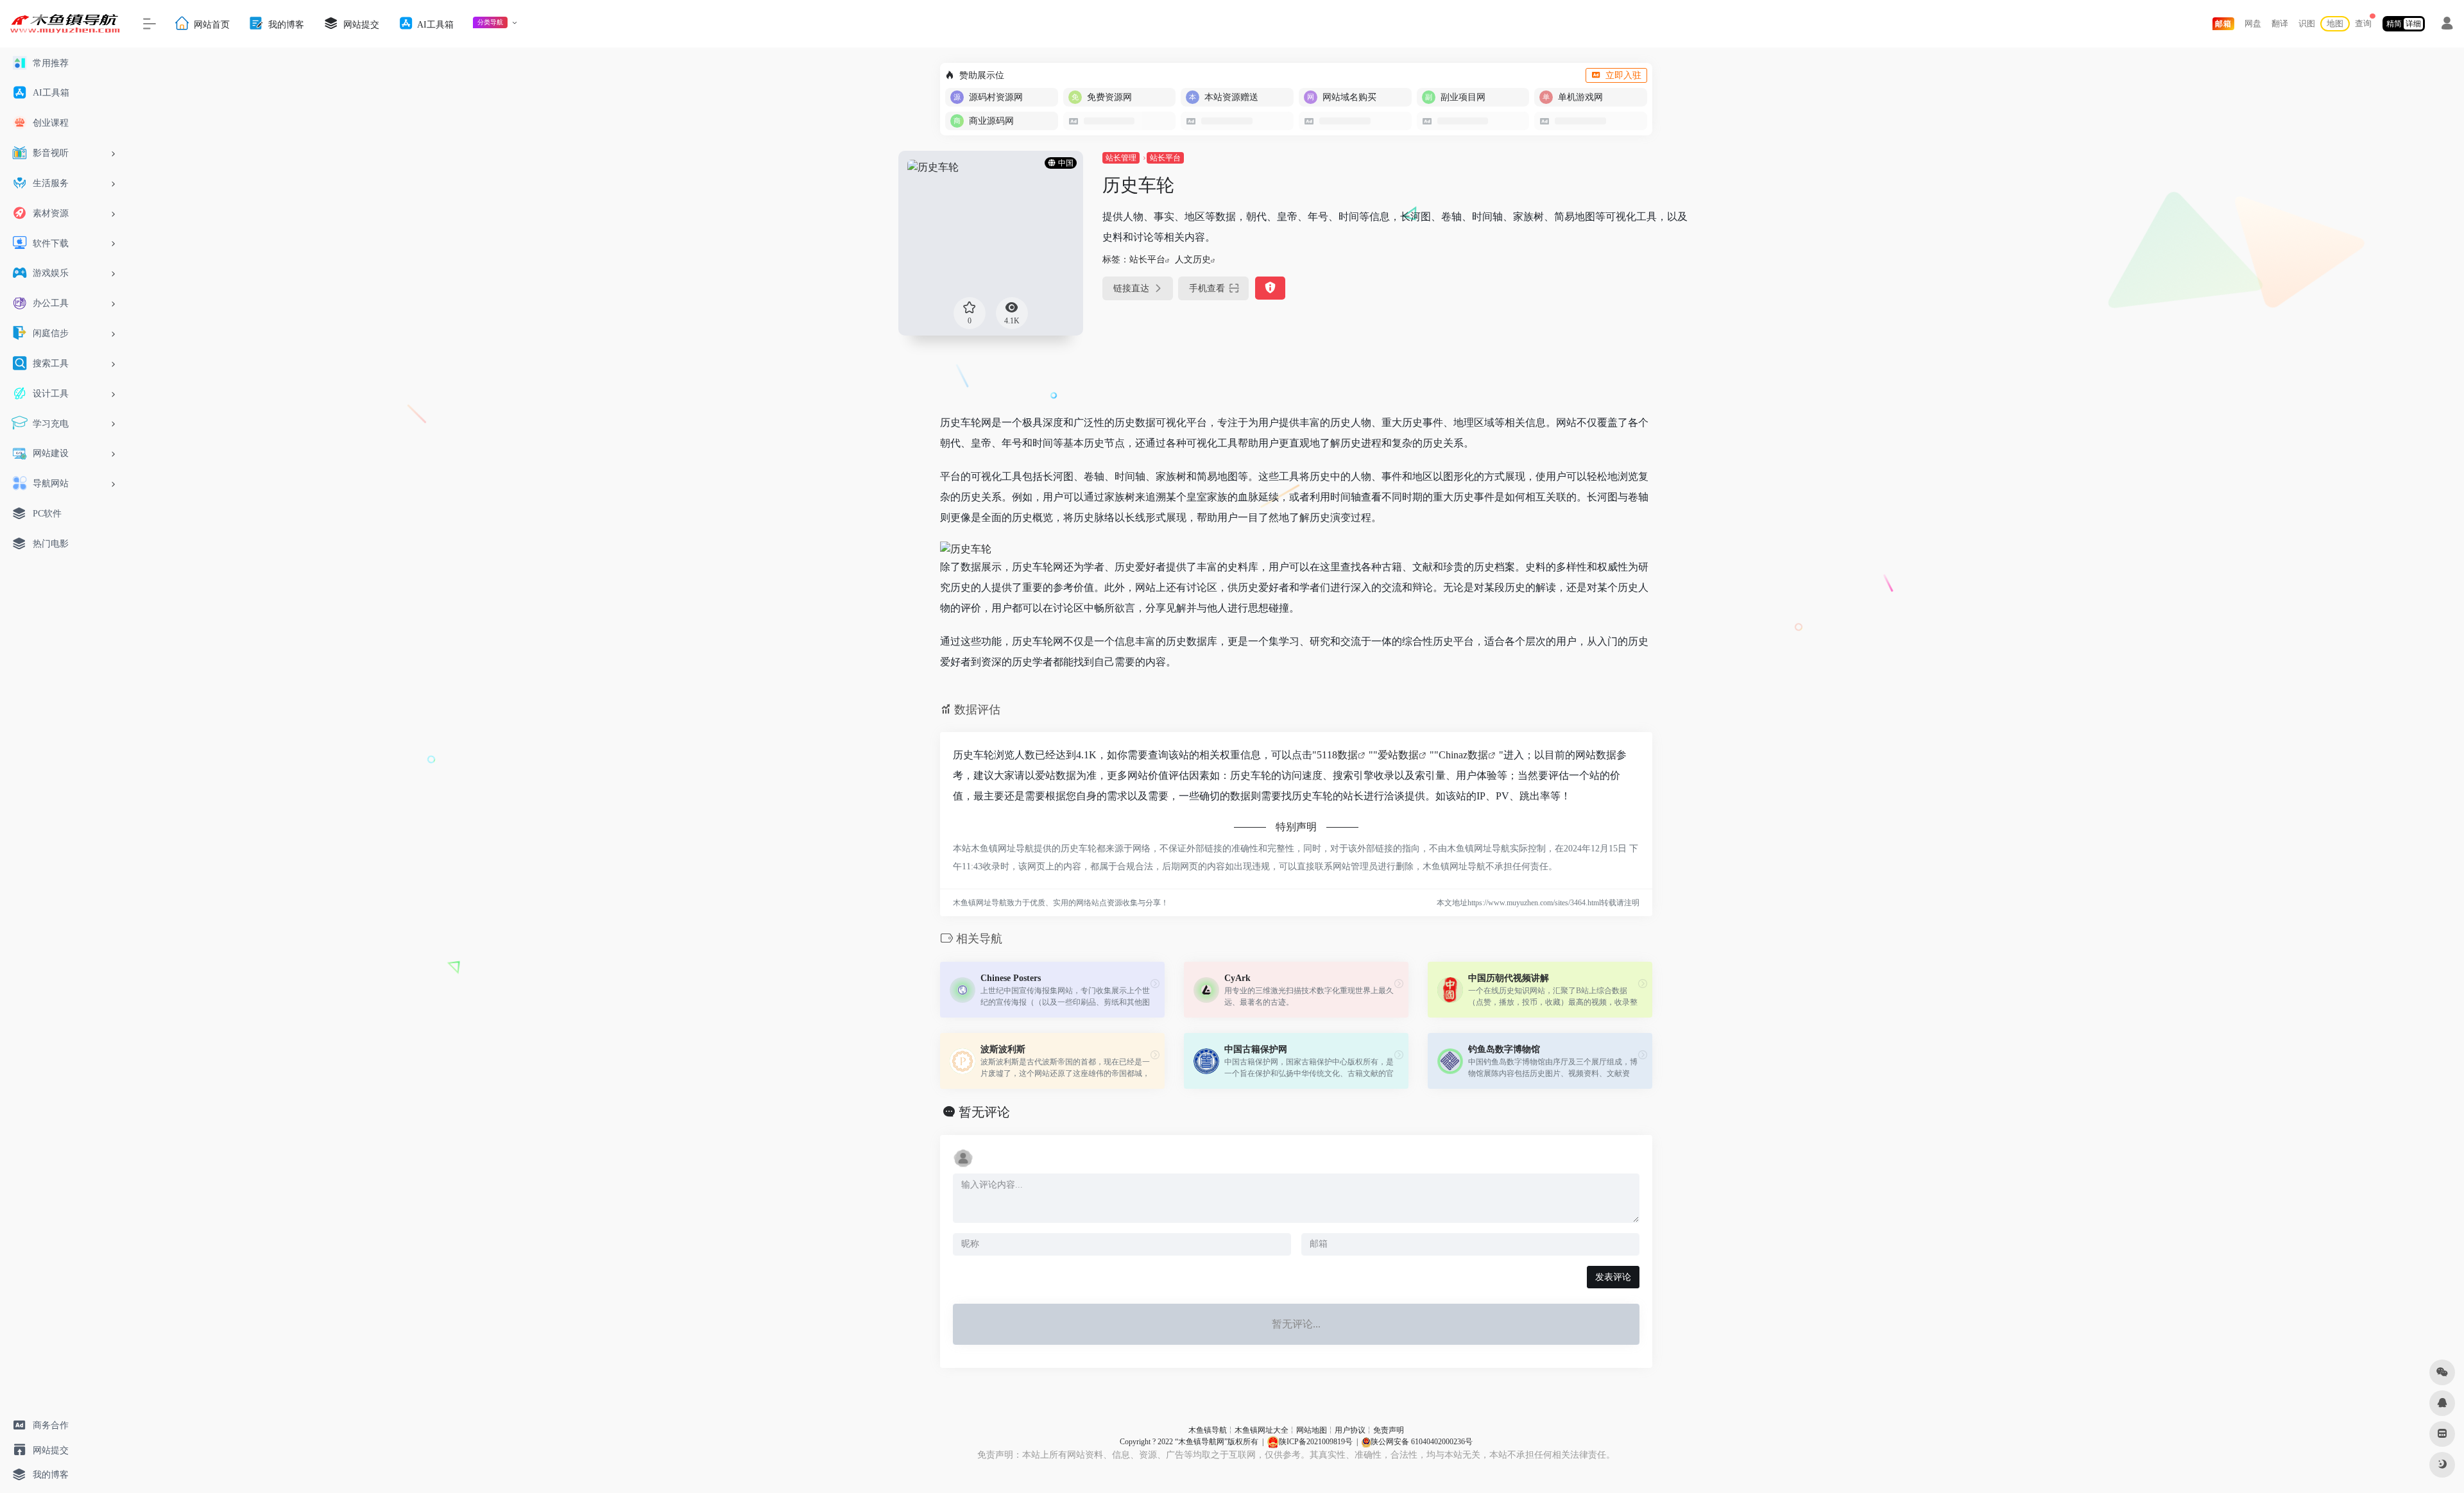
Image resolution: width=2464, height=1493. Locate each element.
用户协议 (1350, 1430)
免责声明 (1389, 1430)
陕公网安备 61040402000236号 (1422, 1442)
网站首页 (210, 24)
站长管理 (1121, 158)
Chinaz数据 (1463, 755)
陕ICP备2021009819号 (1316, 1442)
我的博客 (285, 24)
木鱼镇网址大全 (1262, 1430)
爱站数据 (1398, 755)
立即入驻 (1623, 75)
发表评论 (1613, 1277)
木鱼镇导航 (1208, 1430)
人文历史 (1193, 260)
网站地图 (1312, 1430)
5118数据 (1337, 755)
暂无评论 (984, 1112)
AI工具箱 (434, 24)
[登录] (2447, 25)
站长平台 (1165, 158)
